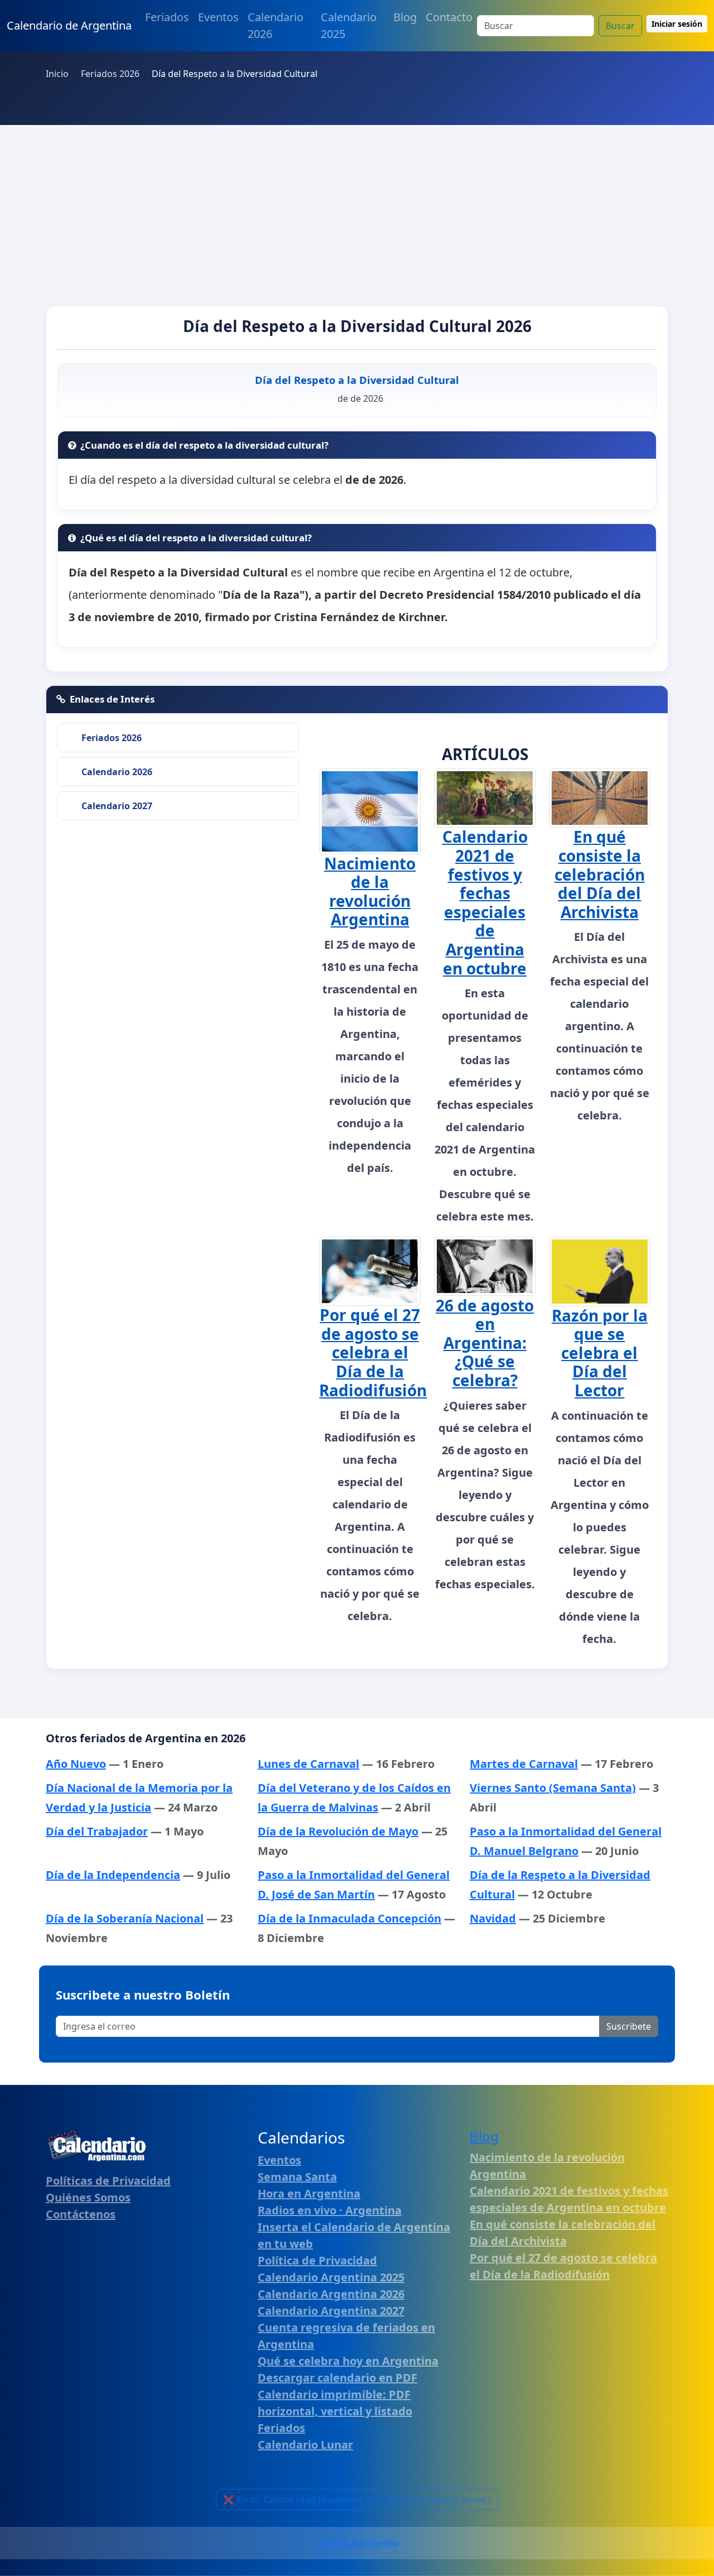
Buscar (620, 26)
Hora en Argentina (309, 2193)
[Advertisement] (357, 209)
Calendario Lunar (305, 2445)
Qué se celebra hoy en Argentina (348, 2361)
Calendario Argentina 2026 (331, 2294)
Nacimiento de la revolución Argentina (370, 891)
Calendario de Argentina (69, 25)
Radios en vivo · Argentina (330, 2210)
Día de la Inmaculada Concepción (349, 1918)
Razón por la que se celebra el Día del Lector (600, 1353)
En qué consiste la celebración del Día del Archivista (600, 874)
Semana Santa (297, 2177)
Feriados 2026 (112, 738)
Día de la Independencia (113, 1875)
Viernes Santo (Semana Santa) (553, 1788)
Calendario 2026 (276, 25)
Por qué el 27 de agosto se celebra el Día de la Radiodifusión (373, 1352)
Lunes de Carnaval (308, 1764)
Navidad (493, 1918)
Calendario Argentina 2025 (331, 2277)
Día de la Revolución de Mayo (338, 1831)
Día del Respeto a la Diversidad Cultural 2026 (357, 326)
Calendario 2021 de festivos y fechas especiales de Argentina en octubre (485, 902)
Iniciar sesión (677, 24)
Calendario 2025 (349, 25)
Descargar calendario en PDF (337, 2378)
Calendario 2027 (117, 806)
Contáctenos (81, 2214)
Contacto (449, 17)
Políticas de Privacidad (108, 2181)
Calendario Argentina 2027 (331, 2311)
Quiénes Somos (88, 2197)
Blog (405, 17)
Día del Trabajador (97, 1831)
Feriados (167, 17)
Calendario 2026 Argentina (357, 2543)
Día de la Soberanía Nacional (125, 1918)
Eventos (218, 17)
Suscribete (629, 2026)
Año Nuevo (76, 1764)
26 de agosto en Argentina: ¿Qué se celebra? (485, 1343)
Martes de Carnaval (524, 1764)
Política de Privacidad (317, 2260)
